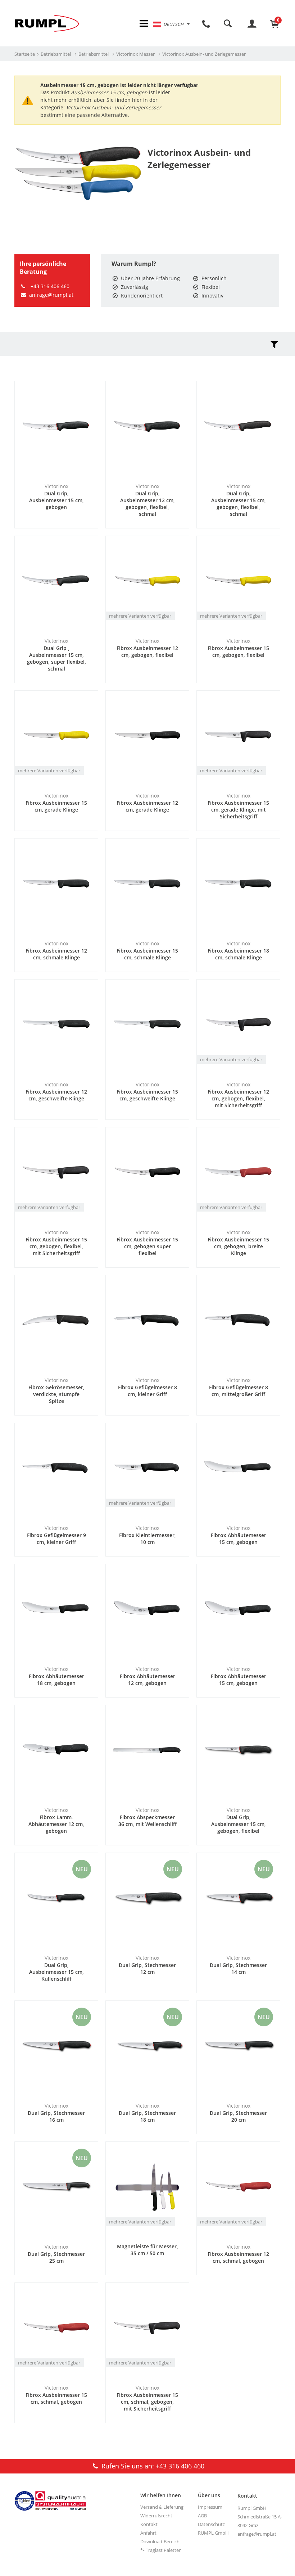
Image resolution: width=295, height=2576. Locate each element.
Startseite (25, 54)
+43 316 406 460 (49, 286)
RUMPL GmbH (213, 2533)
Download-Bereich (160, 2541)
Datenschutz (211, 2524)
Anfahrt (148, 2533)
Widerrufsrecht (156, 2516)
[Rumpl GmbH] (47, 23)
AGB (202, 2516)
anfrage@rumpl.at (51, 295)
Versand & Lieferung (162, 2507)
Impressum (210, 2507)
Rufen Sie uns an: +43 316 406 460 (152, 2466)
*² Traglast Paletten (161, 2550)
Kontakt (149, 2524)
